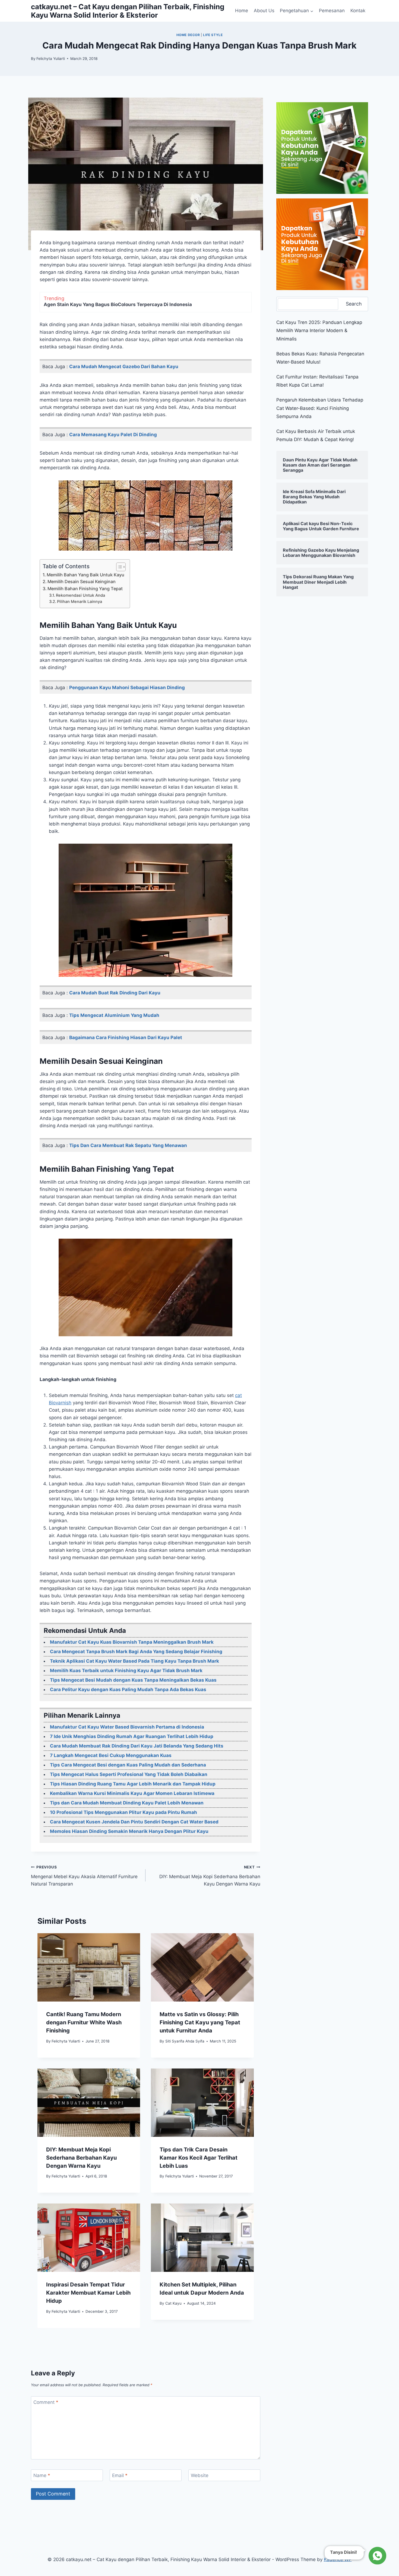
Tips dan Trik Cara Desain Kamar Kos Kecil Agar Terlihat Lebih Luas (199, 2158)
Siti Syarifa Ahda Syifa (185, 2041)
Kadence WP (338, 2559)
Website (200, 2475)
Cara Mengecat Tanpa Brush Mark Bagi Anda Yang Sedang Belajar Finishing (136, 1652)
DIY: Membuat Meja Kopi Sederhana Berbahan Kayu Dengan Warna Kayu (210, 1876)
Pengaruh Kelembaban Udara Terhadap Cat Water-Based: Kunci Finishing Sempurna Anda (320, 408)
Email (120, 2475)
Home (242, 11)
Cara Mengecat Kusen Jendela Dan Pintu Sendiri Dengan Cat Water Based (134, 1822)
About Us (264, 11)
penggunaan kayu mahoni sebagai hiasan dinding (127, 688)
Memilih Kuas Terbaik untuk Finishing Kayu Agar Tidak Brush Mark (126, 1671)
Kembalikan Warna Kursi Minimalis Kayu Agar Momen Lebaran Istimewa (132, 1793)
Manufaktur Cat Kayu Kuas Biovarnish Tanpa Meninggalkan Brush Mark (132, 1642)
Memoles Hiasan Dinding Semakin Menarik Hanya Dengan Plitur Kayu (129, 1831)
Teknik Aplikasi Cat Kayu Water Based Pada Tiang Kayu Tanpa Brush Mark (134, 1661)
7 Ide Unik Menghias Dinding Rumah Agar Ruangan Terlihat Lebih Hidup (132, 1736)
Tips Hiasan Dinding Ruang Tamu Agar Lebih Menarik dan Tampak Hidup (133, 1784)
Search (354, 304)
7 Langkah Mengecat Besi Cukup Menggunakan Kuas (111, 1755)
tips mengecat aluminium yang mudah (114, 1015)
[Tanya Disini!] (377, 2556)
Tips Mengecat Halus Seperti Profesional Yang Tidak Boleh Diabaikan (129, 1774)
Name (42, 2475)
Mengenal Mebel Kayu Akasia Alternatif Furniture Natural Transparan (84, 1876)
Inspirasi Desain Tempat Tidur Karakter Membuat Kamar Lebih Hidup (88, 2293)
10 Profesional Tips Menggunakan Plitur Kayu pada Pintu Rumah (123, 1812)
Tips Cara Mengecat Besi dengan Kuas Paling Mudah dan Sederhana (128, 1765)
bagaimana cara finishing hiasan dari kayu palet (126, 1038)
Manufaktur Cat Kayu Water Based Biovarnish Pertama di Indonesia (127, 1727)
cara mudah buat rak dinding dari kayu (115, 993)
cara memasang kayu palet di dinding (113, 435)
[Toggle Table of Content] (118, 567)
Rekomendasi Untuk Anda (80, 595)
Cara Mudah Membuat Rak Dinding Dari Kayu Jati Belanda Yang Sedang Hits (137, 1746)
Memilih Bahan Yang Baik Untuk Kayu (85, 575)
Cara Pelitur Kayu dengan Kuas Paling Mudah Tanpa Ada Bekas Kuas (128, 1690)
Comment (46, 2402)
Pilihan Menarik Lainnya (80, 602)
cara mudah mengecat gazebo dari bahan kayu (124, 367)
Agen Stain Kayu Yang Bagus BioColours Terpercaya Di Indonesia (118, 304)
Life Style (213, 35)
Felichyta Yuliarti (51, 59)
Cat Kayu (173, 2303)
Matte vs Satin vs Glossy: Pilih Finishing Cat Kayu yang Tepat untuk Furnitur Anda (200, 2022)
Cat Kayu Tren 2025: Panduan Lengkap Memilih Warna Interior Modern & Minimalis (319, 331)
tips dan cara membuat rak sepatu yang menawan (128, 1145)
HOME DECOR (188, 35)
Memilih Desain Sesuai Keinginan (82, 582)
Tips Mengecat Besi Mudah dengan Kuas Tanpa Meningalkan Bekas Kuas (133, 1680)
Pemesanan (332, 11)
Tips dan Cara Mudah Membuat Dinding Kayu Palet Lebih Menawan (127, 1803)
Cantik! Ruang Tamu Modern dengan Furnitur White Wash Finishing (84, 2022)
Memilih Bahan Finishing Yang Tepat (85, 589)
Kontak (358, 11)
